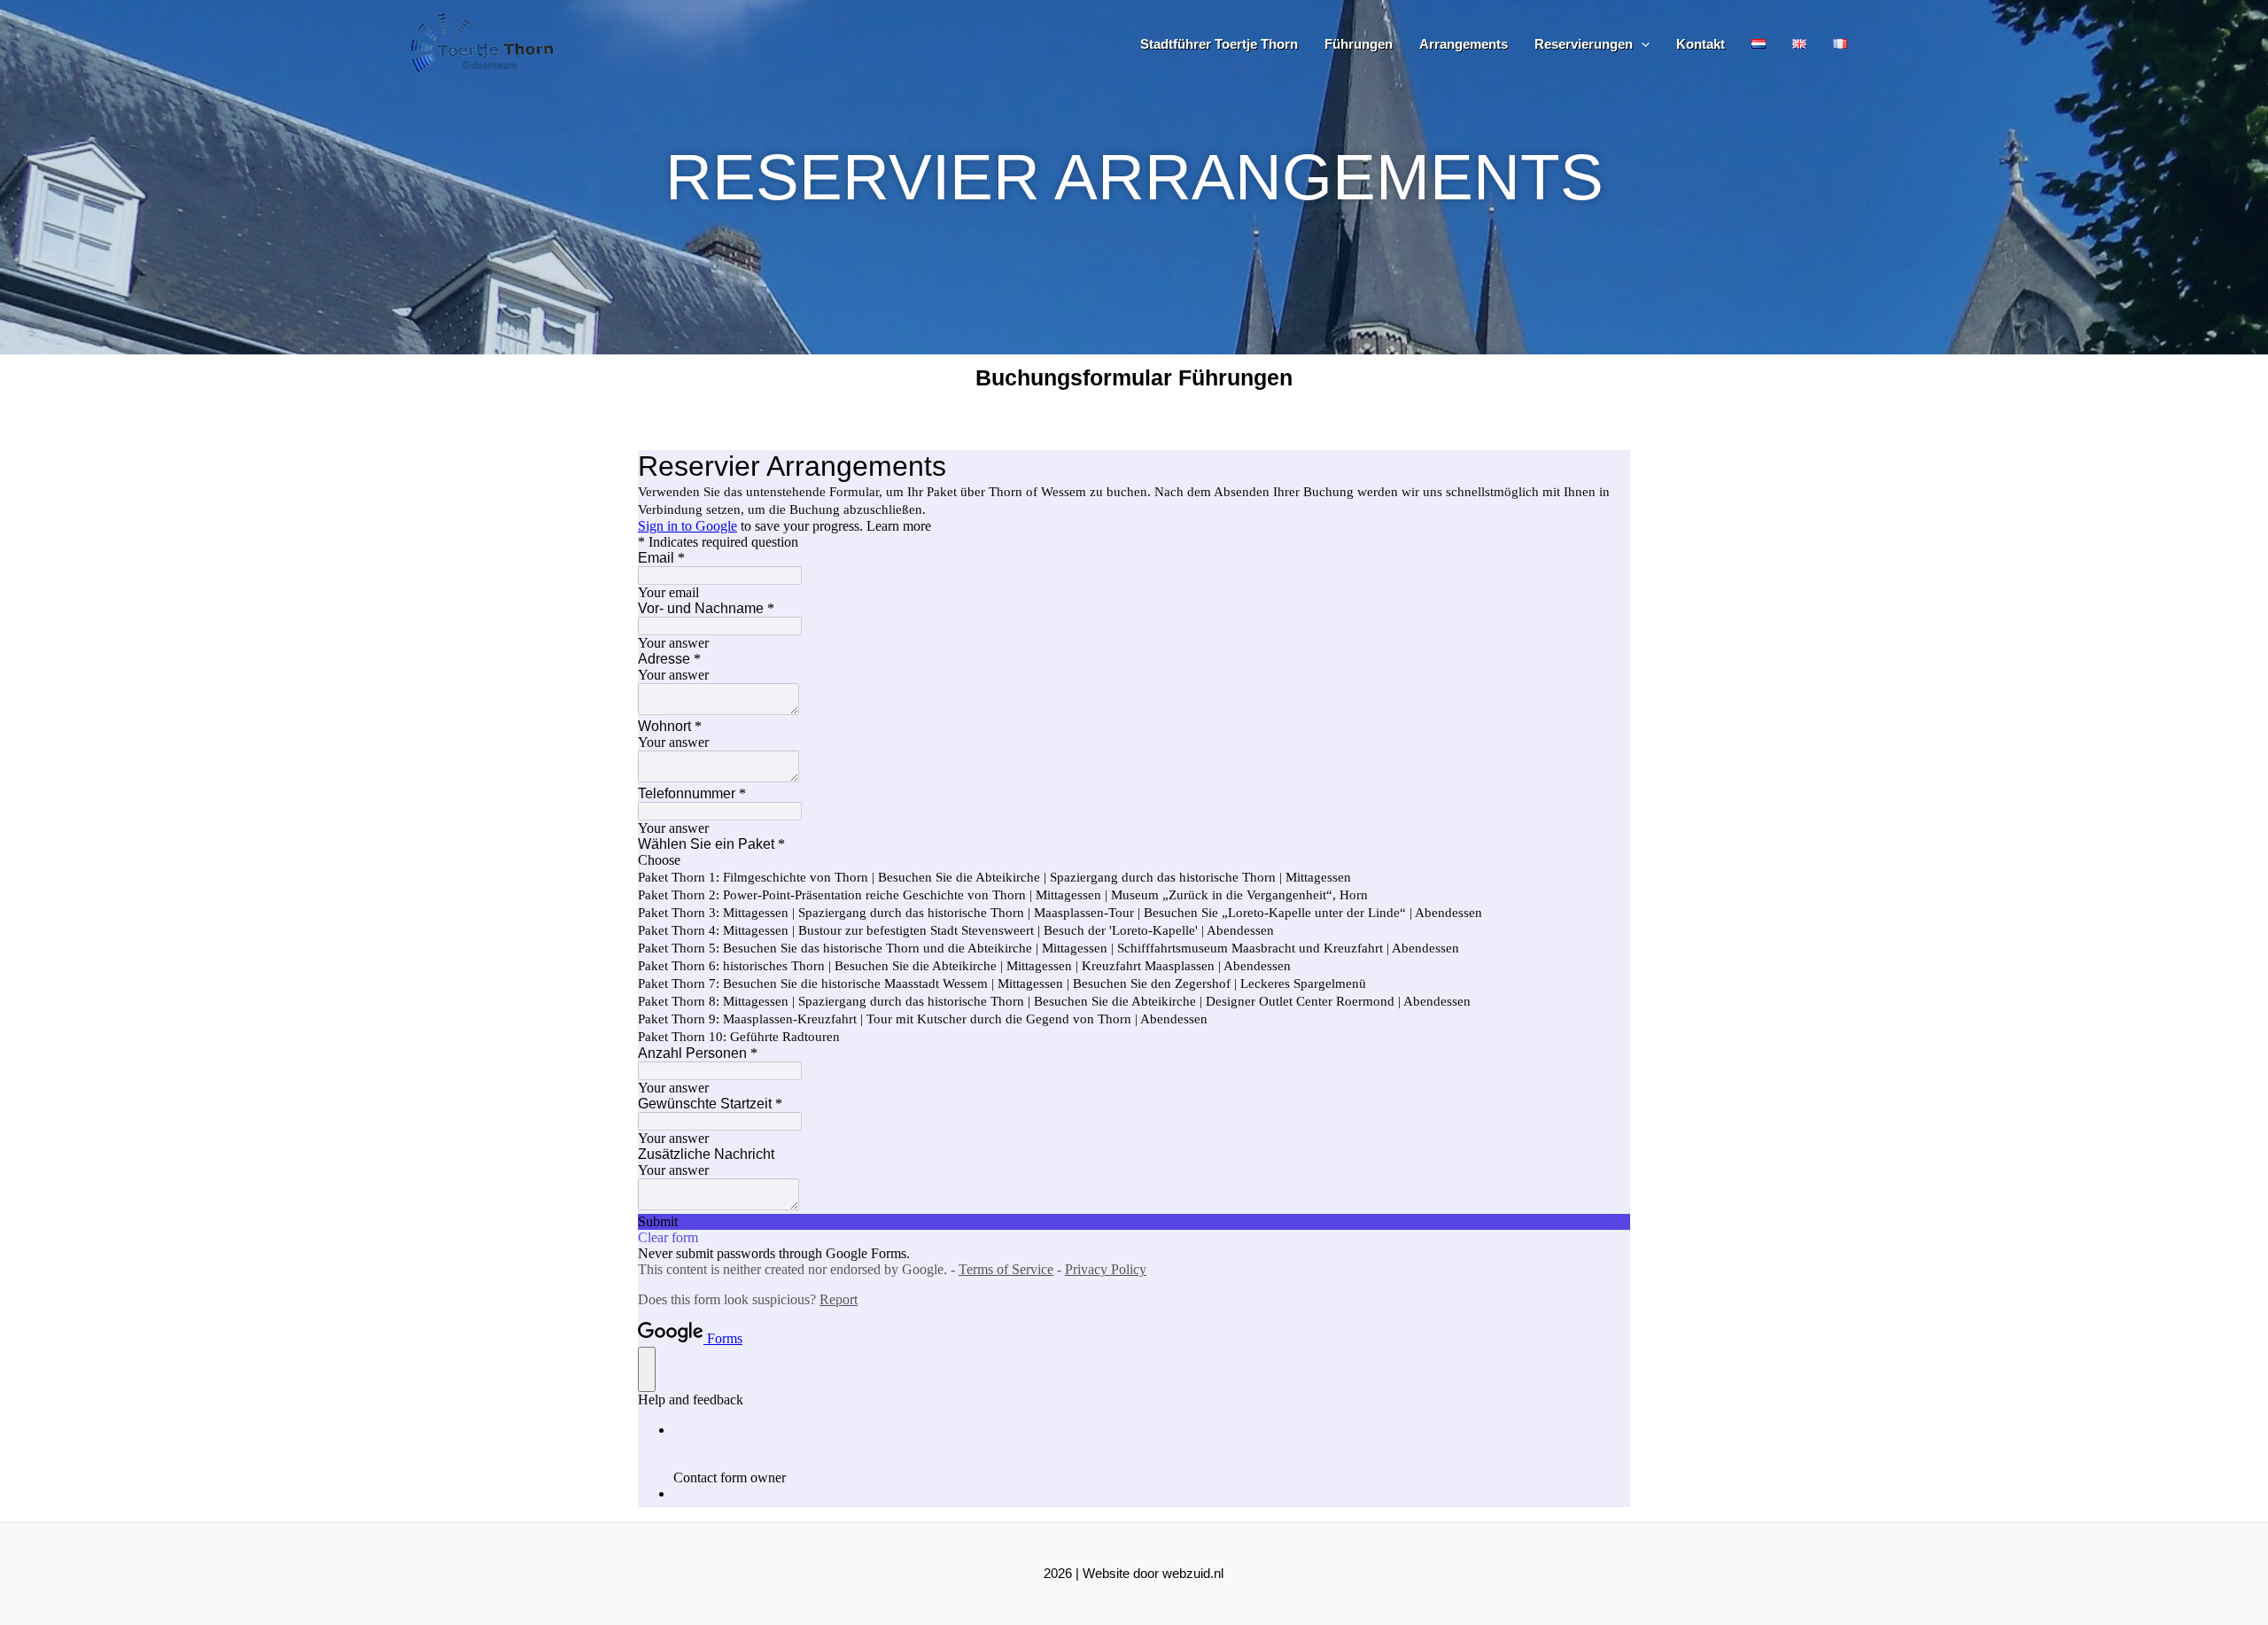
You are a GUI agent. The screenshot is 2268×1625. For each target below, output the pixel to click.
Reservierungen (1584, 44)
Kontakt (1701, 44)
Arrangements (1464, 44)
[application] (1641, 44)
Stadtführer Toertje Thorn (1219, 44)
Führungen (1359, 44)
